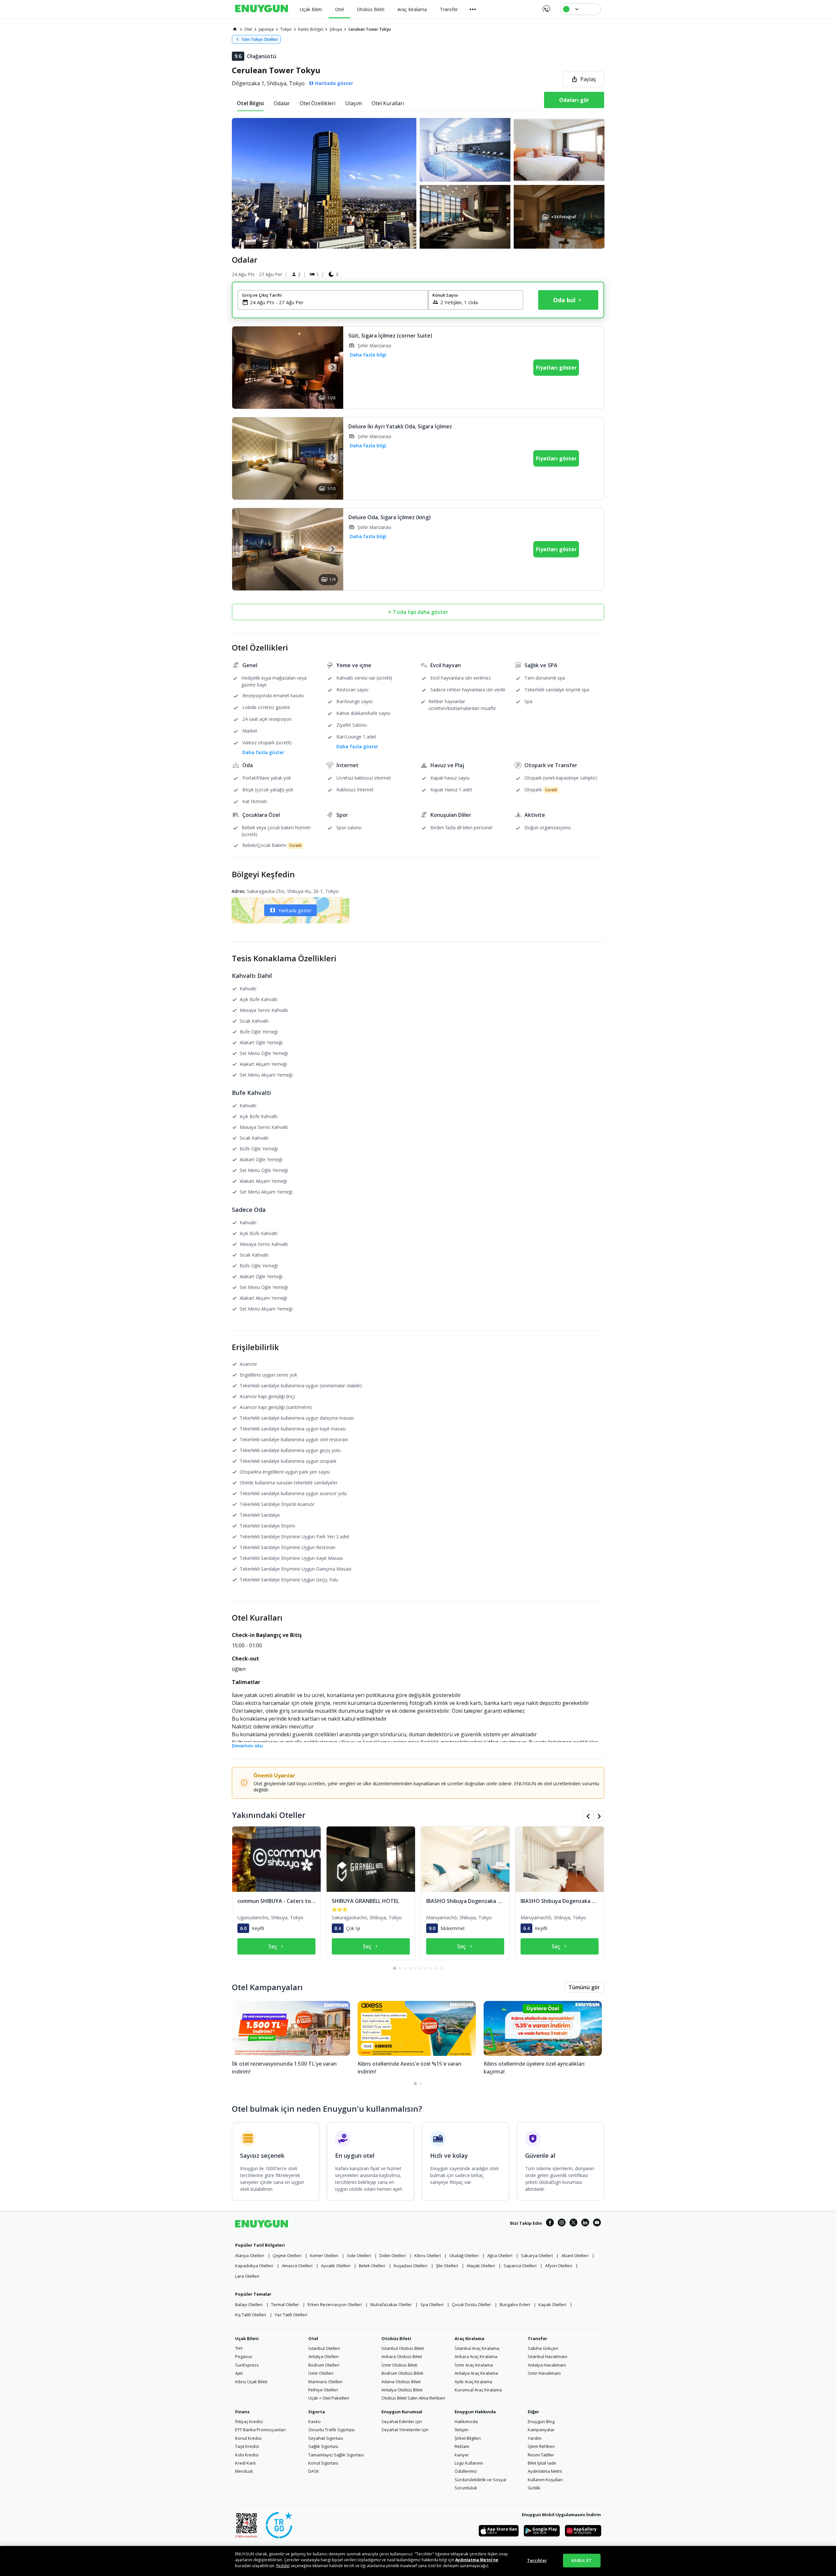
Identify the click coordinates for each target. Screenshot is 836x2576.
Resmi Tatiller (541, 2455)
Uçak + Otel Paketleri (329, 2398)
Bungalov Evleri (515, 2304)
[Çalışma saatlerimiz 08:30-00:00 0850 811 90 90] (546, 7)
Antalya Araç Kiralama (476, 2373)
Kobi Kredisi (247, 2455)
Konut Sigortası (323, 2463)
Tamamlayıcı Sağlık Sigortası (336, 2455)
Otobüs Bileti (396, 2338)
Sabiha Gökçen (543, 2348)
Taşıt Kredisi (247, 2446)
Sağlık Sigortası (323, 2446)
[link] (235, 29)
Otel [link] (248, 29)
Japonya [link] (266, 29)
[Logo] (262, 9)
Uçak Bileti (247, 2338)
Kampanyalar (541, 2430)
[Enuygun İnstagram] (562, 2223)
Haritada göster (295, 910)
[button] (418, 183)
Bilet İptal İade (542, 2463)
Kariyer (462, 2455)
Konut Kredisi (248, 2438)
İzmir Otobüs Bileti (399, 2365)
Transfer (538, 2338)
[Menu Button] (473, 9)
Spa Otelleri (432, 2304)
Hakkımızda (466, 2421)
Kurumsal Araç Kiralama (478, 2390)
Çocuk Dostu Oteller (472, 2304)
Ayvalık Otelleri (336, 2266)
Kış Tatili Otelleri (251, 2315)
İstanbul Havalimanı (547, 2356)
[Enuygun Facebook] (550, 2223)
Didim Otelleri (393, 2255)
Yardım (535, 2438)
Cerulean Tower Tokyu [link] (370, 29)
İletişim (461, 2430)
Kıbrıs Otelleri (428, 2255)
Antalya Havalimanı (547, 2365)
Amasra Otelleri (297, 2266)
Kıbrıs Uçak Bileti (251, 2382)
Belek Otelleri (372, 2266)
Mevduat (244, 2471)
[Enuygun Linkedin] (585, 2223)
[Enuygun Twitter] (573, 2223)
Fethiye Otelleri (323, 2390)
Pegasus (244, 2356)
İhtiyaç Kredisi (249, 2421)
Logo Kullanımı (469, 2463)
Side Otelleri (359, 2255)
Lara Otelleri (247, 2276)
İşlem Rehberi (541, 2446)
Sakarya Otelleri (537, 2255)
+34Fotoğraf (563, 217)
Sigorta (317, 2412)
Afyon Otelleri (559, 2266)
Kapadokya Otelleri (254, 2266)
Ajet (239, 2373)
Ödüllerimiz (466, 2471)
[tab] (250, 103)
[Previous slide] (243, 367)
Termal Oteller (285, 2304)
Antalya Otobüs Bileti (402, 2390)
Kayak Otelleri (552, 2304)
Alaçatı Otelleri (481, 2266)
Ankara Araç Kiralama (476, 2356)
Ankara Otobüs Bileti (402, 2356)
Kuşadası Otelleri (411, 2266)
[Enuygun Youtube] (597, 2223)
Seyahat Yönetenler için (405, 2430)
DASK (314, 2471)
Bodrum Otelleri (324, 2365)
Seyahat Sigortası (326, 2438)
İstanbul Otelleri (324, 2348)
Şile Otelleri (447, 2266)
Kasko (314, 2421)
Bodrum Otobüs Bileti (402, 2373)
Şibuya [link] (336, 29)
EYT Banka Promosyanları (260, 2430)
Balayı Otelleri (249, 2304)
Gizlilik (534, 2488)
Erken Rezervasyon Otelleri (335, 2304)
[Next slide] (332, 367)
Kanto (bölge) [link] (311, 29)
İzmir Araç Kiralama (474, 2365)
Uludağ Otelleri (464, 2255)
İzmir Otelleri (321, 2373)
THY (239, 2348)
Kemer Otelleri (324, 2255)
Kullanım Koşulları (545, 2480)
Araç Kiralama (469, 2338)
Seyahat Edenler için (402, 2421)
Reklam (462, 2446)
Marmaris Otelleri (325, 2382)
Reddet (283, 2566)
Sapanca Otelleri (520, 2266)
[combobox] (337, 302)
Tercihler (537, 2560)
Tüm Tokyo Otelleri (260, 39)
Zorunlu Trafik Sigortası (331, 2430)
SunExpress (247, 2365)
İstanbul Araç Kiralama (477, 2348)
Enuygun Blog (541, 2421)
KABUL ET (582, 2560)
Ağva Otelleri (500, 2255)
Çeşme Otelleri (287, 2255)
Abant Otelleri (575, 2255)
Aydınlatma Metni (545, 2471)
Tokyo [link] (286, 29)
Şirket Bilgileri (468, 2438)
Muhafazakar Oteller (391, 2304)
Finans (242, 2412)
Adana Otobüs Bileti (401, 2382)
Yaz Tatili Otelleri (291, 2315)
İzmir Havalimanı (544, 2373)
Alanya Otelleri (250, 2255)
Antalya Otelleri (323, 2356)
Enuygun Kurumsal (402, 2412)
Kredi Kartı (245, 2463)
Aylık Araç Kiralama (473, 2382)
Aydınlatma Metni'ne (477, 2560)
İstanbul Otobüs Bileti (403, 2348)
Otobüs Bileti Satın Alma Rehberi (413, 2398)
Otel (313, 2338)
